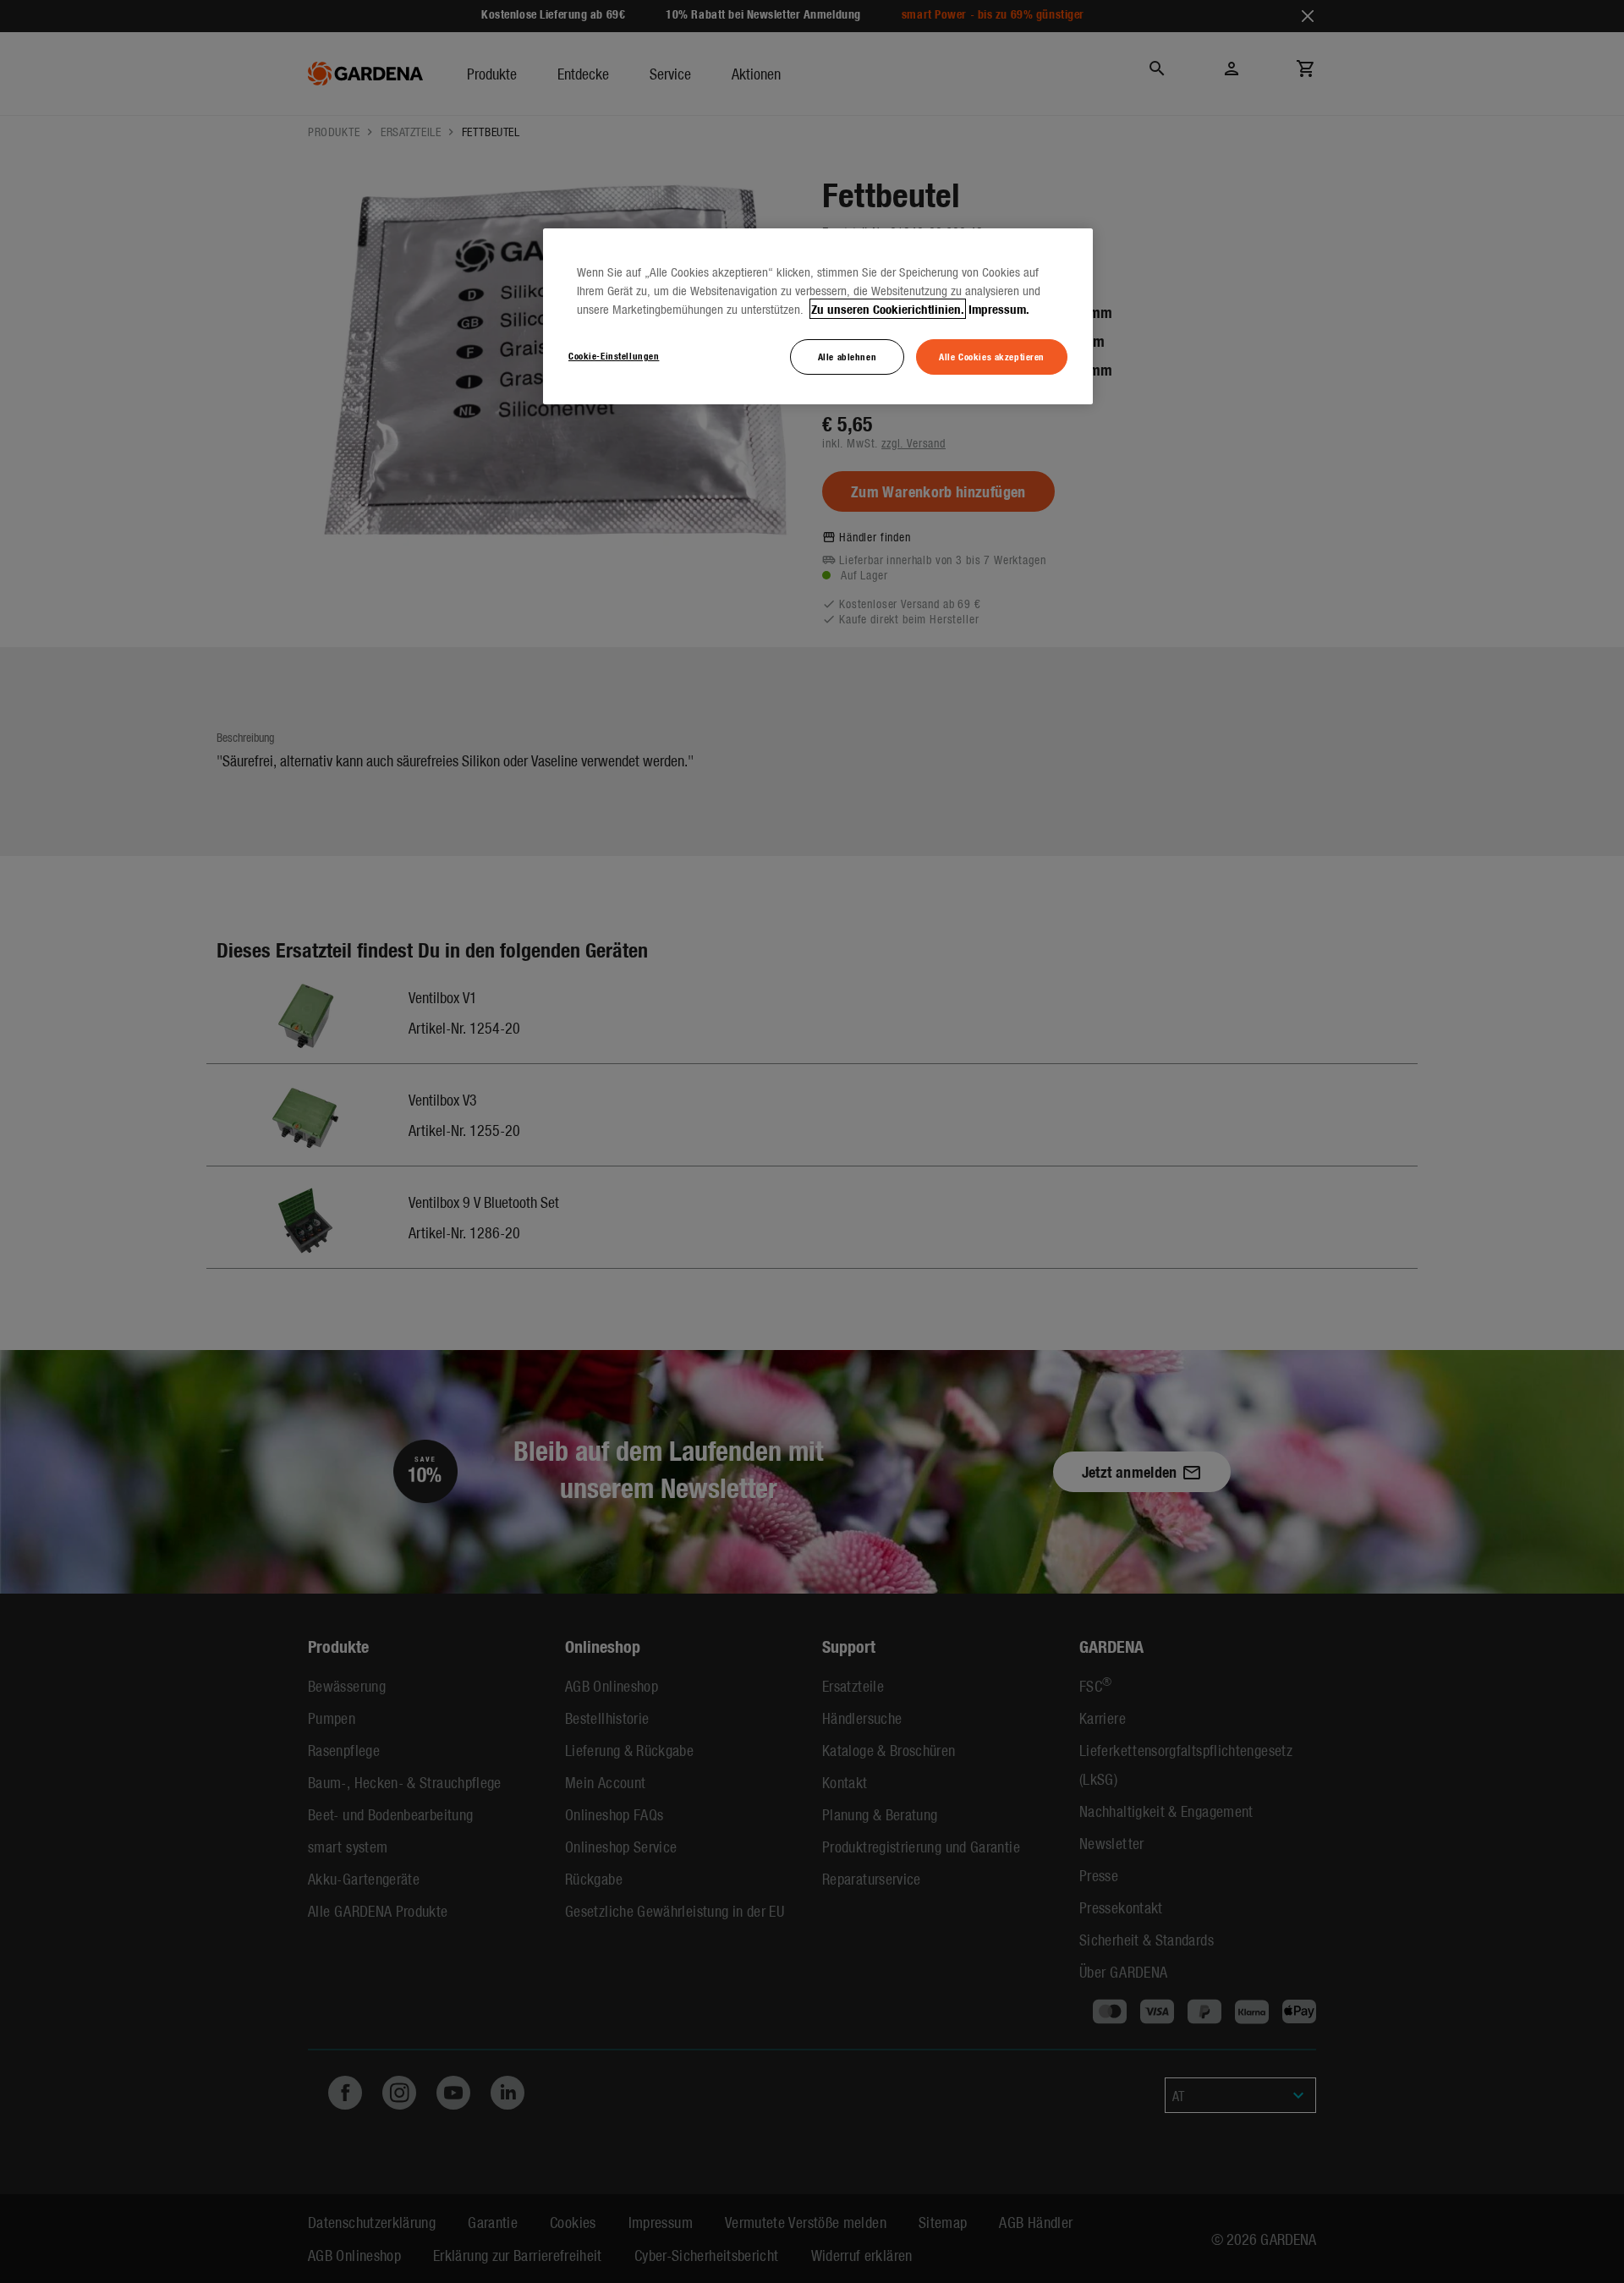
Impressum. (999, 309)
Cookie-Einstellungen (614, 355)
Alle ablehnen (847, 356)
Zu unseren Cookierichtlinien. (888, 309)
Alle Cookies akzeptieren (992, 356)
